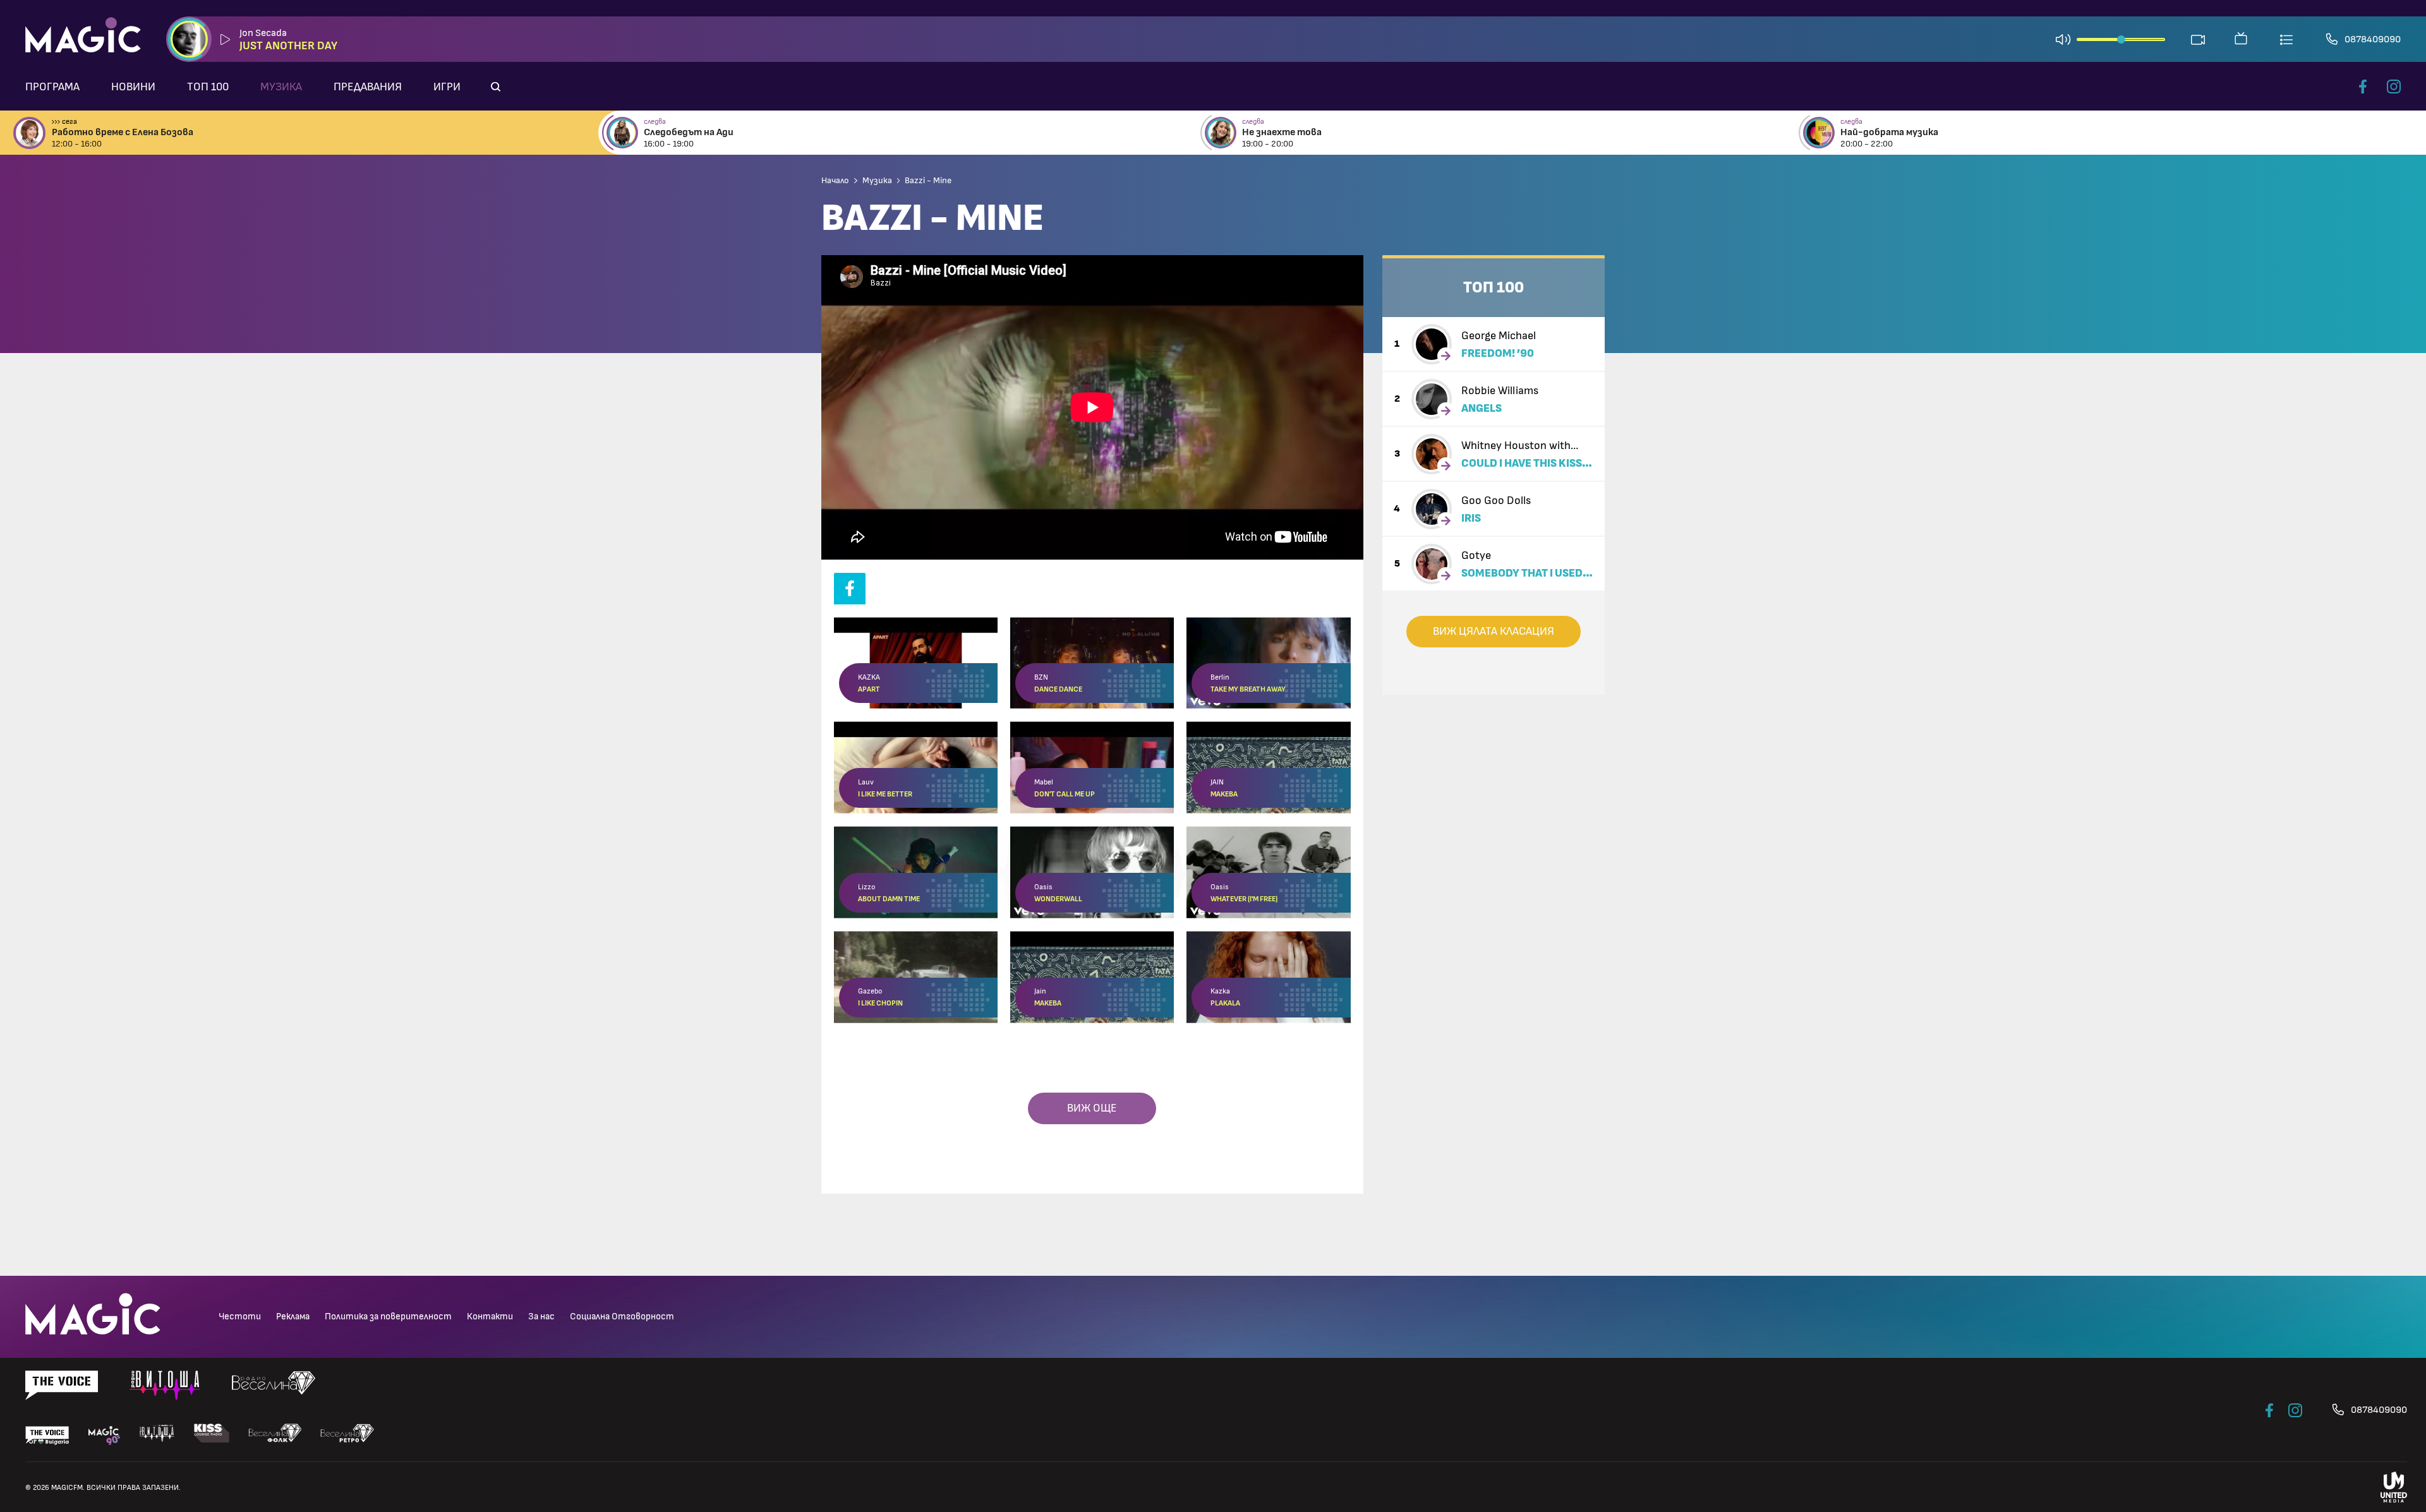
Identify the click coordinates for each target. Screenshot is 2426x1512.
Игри (447, 87)
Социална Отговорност (622, 1317)
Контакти (490, 1317)
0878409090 (2373, 39)
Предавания (368, 87)
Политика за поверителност (388, 1317)
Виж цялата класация (1494, 632)
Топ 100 (208, 87)
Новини (133, 87)
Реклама (293, 1317)
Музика (281, 87)
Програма (52, 87)
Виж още (1092, 1108)
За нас (541, 1317)
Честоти (240, 1317)
